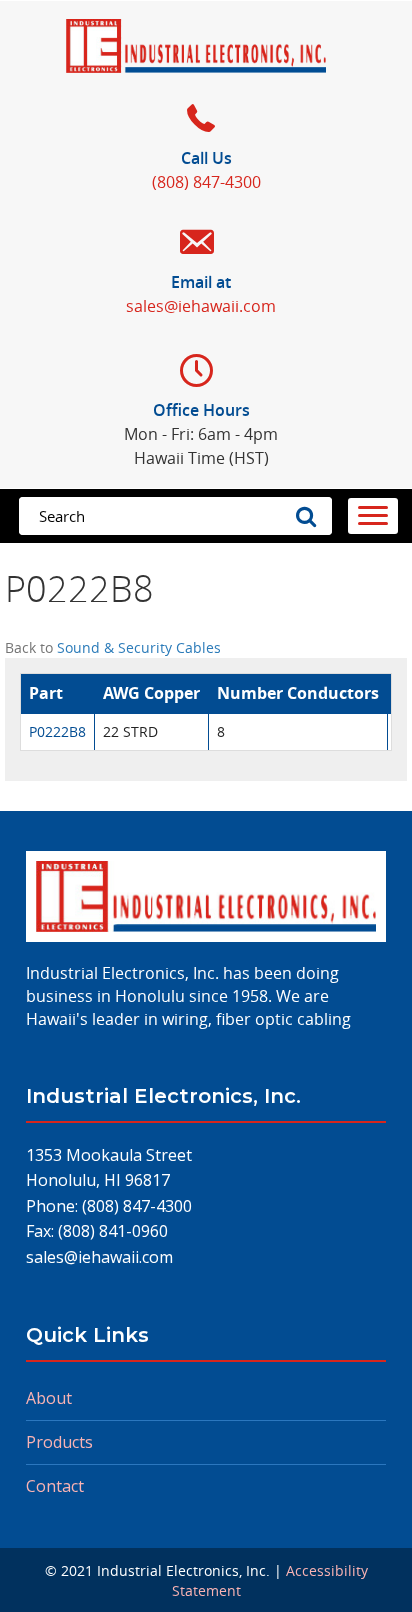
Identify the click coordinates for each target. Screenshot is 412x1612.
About (49, 1398)
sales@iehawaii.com (99, 1257)
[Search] (312, 516)
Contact (55, 1486)
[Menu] (373, 516)
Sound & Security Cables (139, 647)
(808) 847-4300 (137, 1206)
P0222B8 (57, 731)
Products (59, 1442)
